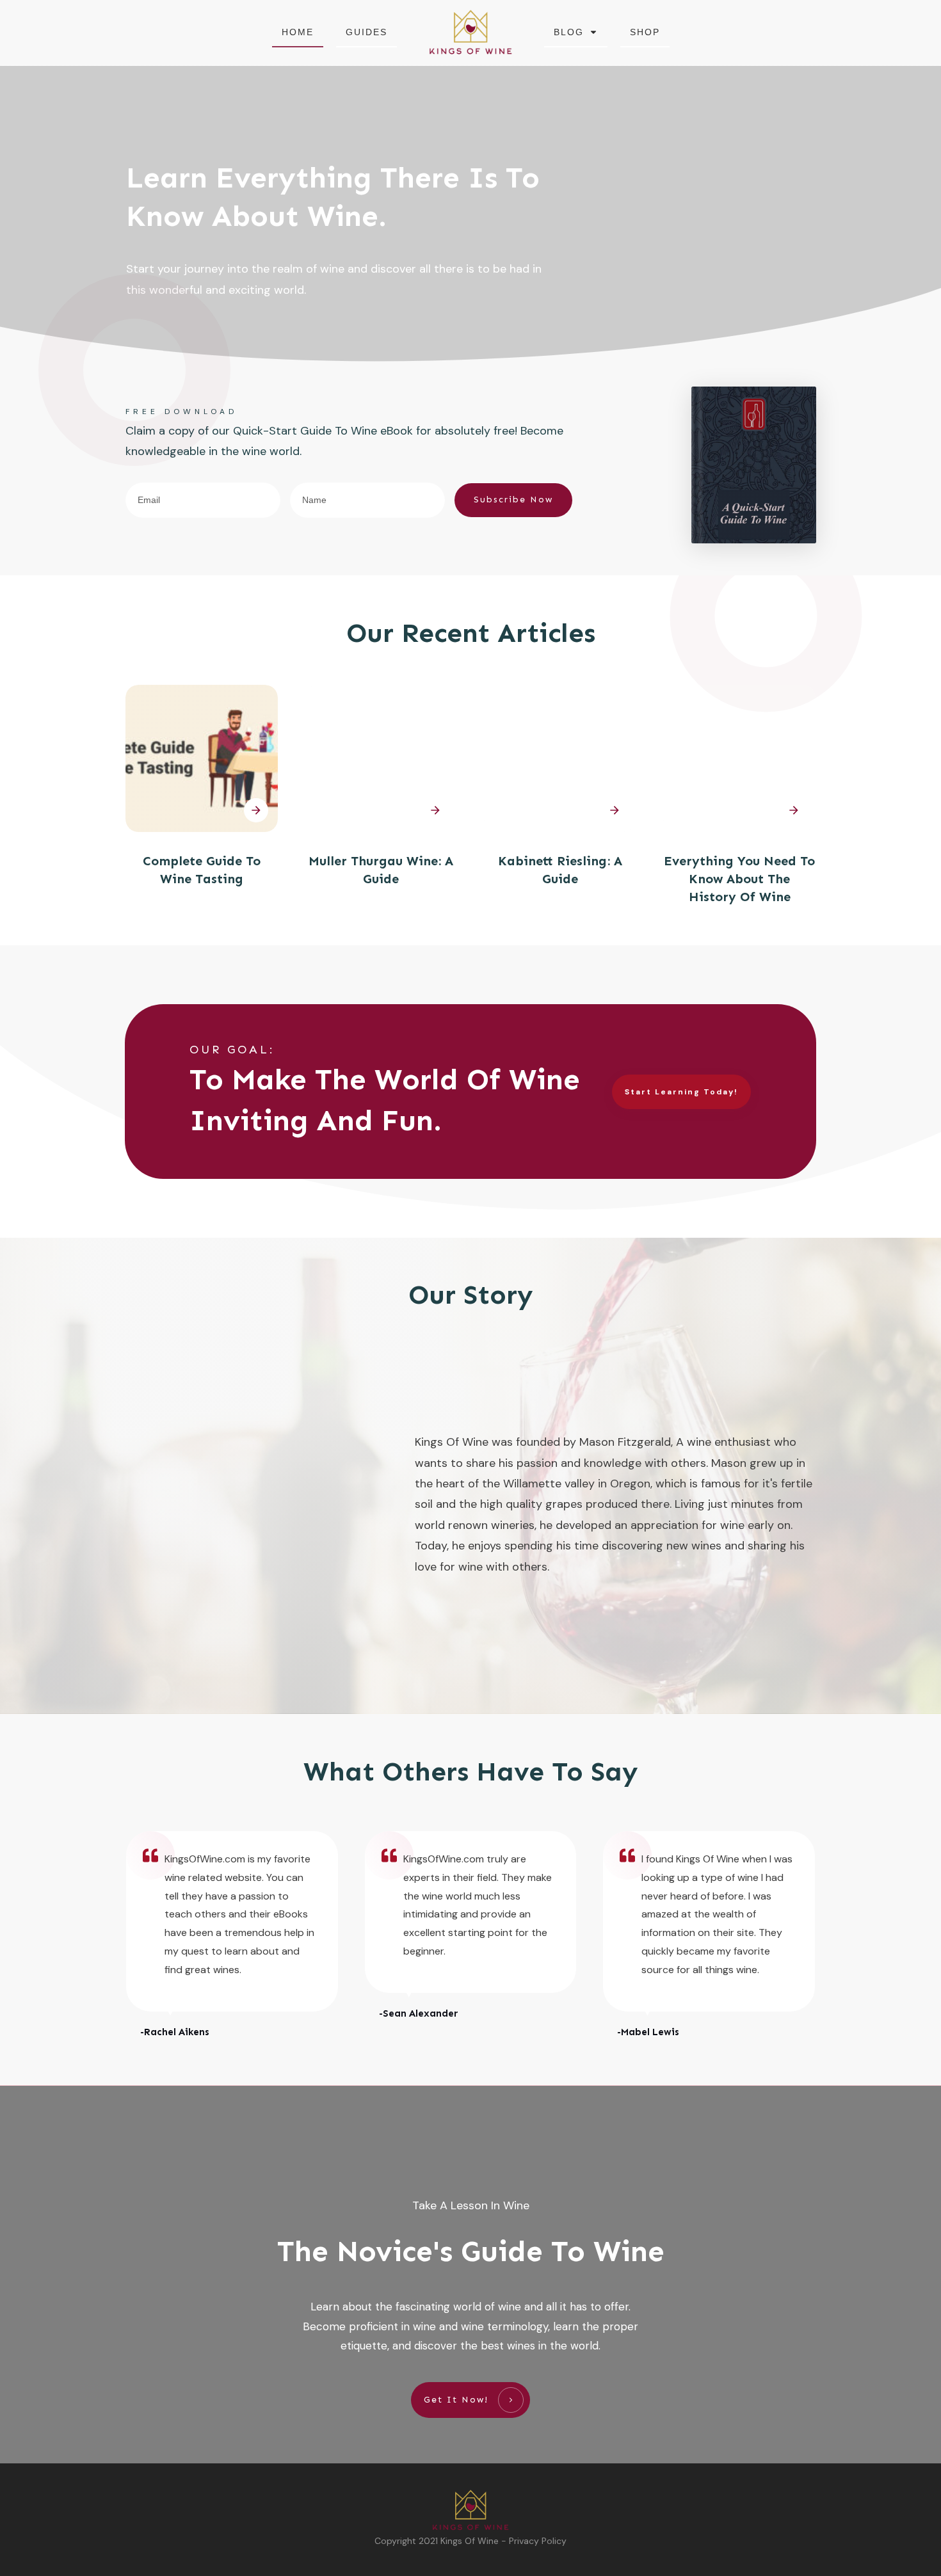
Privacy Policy (538, 2541)
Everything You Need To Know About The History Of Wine (739, 879)
